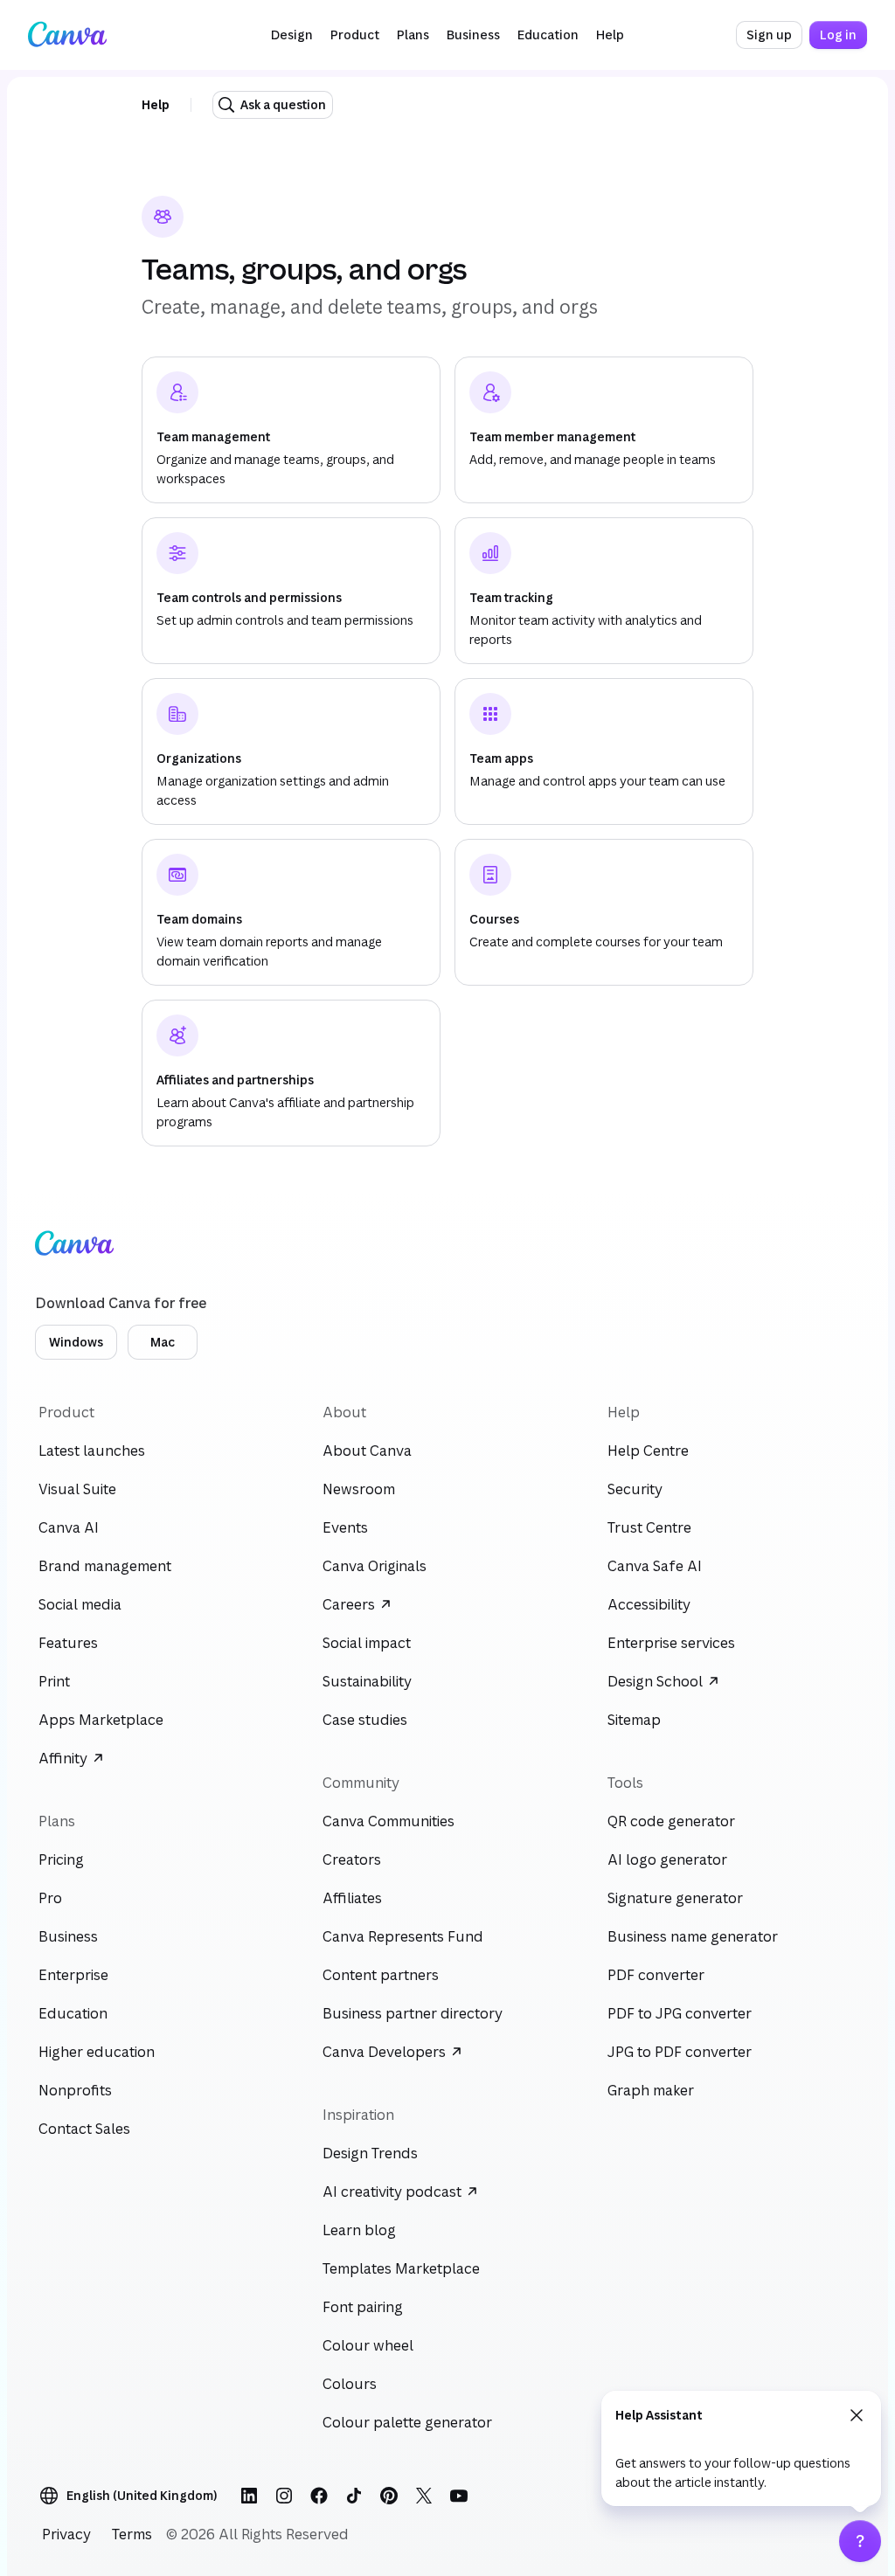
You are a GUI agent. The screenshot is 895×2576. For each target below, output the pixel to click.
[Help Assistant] (860, 2541)
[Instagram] (284, 2496)
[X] (424, 2496)
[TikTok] (354, 2496)
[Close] (857, 2415)
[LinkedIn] (249, 2496)
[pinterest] (389, 2496)
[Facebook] (319, 2496)
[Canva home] (67, 35)
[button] (292, 35)
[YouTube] (459, 2496)
